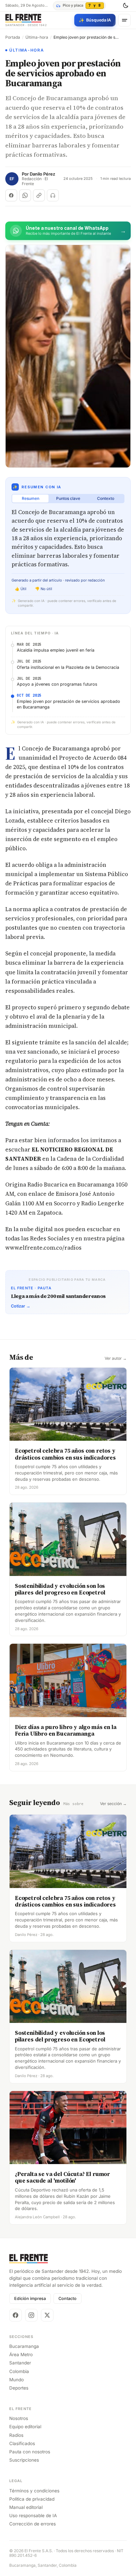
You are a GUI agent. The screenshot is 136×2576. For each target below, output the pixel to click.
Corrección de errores (33, 2524)
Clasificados (22, 2443)
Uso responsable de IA (33, 2516)
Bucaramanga (24, 2346)
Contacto (68, 2298)
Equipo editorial (25, 2427)
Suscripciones (24, 2460)
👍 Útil (21, 589)
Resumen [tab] (31, 498)
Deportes (19, 2388)
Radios (16, 2435)
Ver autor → (116, 1358)
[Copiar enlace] (39, 195)
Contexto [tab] (106, 498)
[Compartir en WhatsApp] (25, 195)
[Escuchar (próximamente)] (53, 195)
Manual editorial (26, 2507)
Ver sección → (113, 1804)
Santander (20, 2363)
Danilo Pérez (42, 174)
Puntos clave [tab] (68, 498)
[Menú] (124, 20)
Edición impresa (30, 2298)
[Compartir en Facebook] (11, 195)
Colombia (19, 2371)
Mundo (17, 2380)
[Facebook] (16, 2315)
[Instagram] (31, 2315)
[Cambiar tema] (125, 6)
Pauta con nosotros (30, 2452)
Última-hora (37, 37)
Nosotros (19, 2418)
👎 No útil (44, 589)
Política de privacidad (32, 2499)
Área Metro (21, 2355)
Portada (13, 37)
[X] (47, 2315)
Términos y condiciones (34, 2491)
